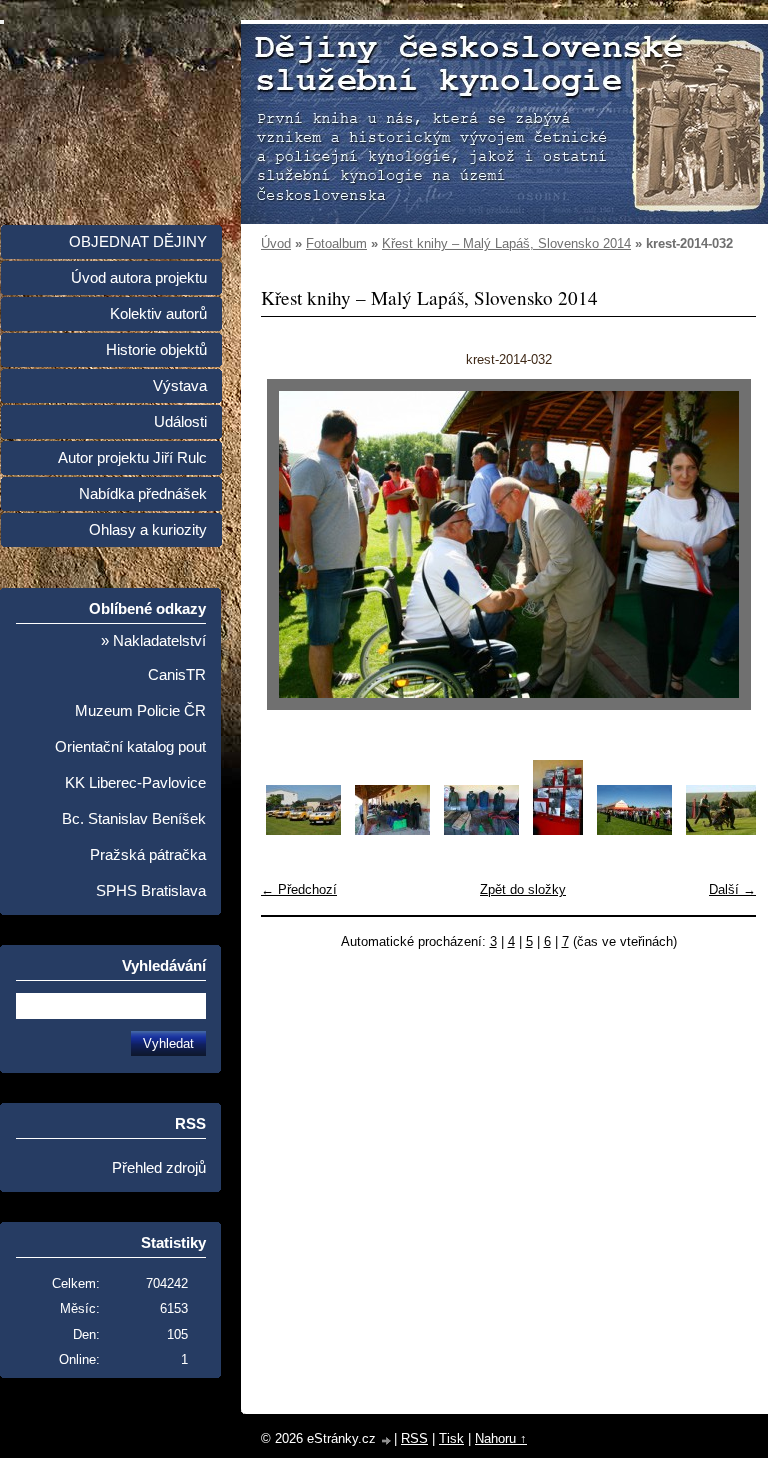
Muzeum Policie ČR (140, 711)
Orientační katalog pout (130, 747)
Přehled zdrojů (159, 1168)
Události (180, 422)
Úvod (276, 243)
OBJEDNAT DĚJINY (138, 242)
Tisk (451, 1438)
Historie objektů (156, 350)
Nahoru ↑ (501, 1438)
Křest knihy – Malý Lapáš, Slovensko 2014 (506, 243)
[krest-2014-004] (558, 830)
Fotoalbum (336, 243)
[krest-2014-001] (303, 830)
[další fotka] (723, 544)
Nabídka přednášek (143, 494)
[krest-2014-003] (481, 830)
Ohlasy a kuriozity (148, 530)
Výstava (180, 386)
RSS (414, 1438)
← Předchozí (299, 889)
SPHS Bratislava (151, 891)
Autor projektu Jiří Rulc (132, 458)
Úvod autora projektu (139, 278)
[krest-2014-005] (634, 830)
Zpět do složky (523, 889)
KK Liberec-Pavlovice (135, 783)
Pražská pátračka (148, 855)
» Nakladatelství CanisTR (153, 658)
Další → (732, 889)
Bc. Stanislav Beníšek (134, 819)
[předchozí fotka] (293, 544)
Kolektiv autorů (158, 314)
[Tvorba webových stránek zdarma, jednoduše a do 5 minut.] (387, 1440)
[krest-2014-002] (392, 830)
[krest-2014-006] (723, 830)
